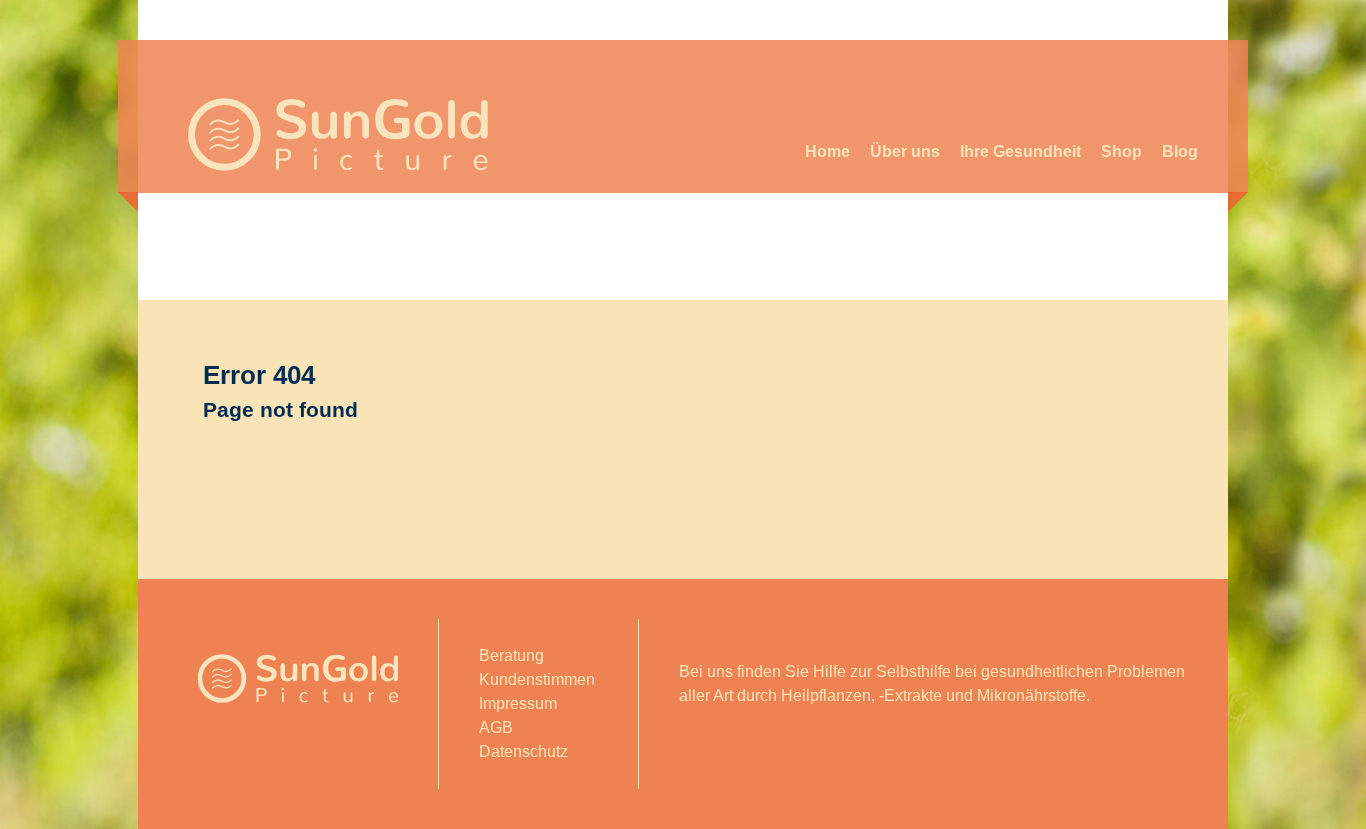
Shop (1121, 151)
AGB (496, 727)
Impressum (518, 703)
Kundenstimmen (537, 679)
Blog (1180, 151)
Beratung (511, 655)
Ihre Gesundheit (1020, 151)
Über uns (905, 151)
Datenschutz (523, 751)
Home (827, 151)
